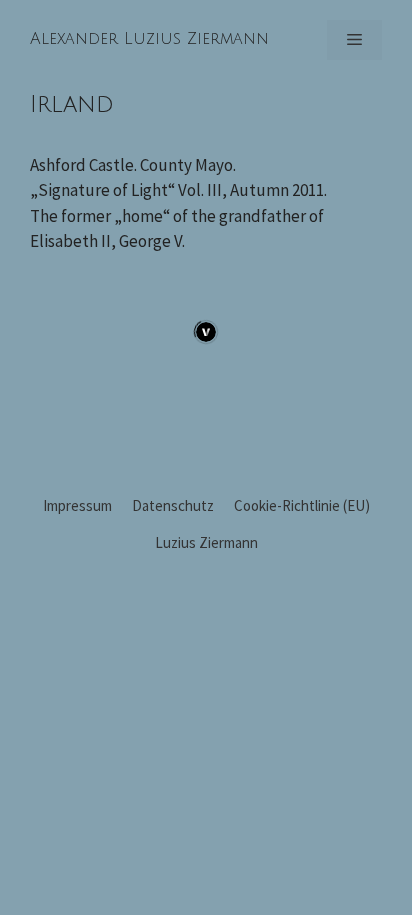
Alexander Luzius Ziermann (149, 39)
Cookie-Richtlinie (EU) (302, 505)
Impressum (77, 505)
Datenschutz (173, 505)
